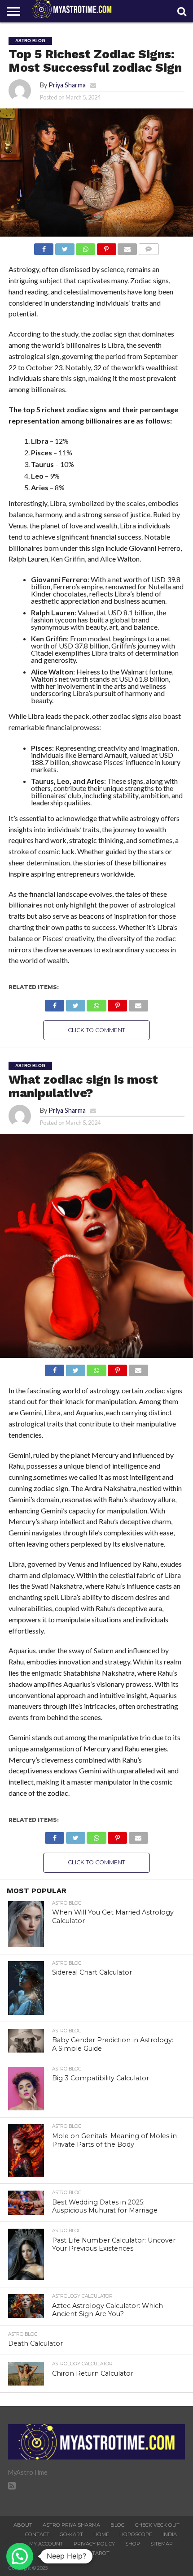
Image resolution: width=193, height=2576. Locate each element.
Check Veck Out (157, 2525)
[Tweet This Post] (65, 247)
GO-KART (71, 2534)
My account (46, 2544)
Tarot (101, 2553)
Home (101, 2534)
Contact (37, 2534)
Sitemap (162, 2544)
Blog (118, 2525)
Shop (133, 2544)
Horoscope (136, 2534)
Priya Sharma (67, 85)
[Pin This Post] (106, 247)
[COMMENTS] (149, 247)
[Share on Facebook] (44, 247)
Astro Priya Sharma (71, 2525)
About (23, 2525)
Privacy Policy (94, 2544)
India (170, 2534)
